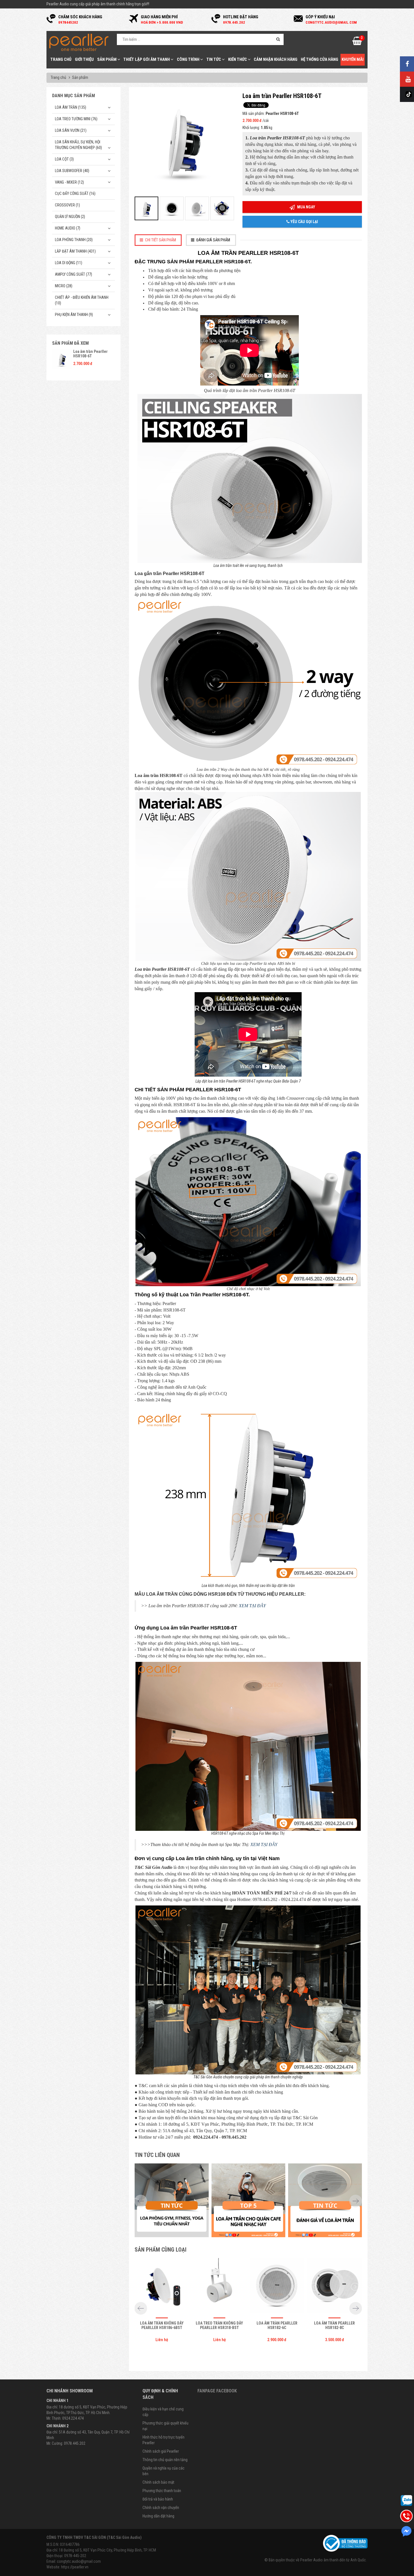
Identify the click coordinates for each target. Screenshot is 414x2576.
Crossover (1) (67, 205)
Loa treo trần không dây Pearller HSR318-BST (219, 2325)
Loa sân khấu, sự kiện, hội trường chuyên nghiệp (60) (78, 145)
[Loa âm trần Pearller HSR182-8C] (335, 2287)
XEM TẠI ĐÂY (252, 1606)
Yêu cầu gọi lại (304, 222)
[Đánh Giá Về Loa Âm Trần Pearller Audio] (325, 2200)
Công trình (189, 59)
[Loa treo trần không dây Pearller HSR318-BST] (219, 2287)
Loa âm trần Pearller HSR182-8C (334, 2325)
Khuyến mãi (353, 59)
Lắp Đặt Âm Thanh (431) (75, 251)
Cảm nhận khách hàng (276, 59)
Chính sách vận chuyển (161, 2508)
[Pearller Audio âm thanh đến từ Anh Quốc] (79, 42)
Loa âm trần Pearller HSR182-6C (277, 2325)
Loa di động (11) (69, 263)
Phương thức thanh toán (162, 2491)
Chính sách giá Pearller (161, 2451)
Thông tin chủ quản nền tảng (165, 2460)
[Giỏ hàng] (357, 43)
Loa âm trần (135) (71, 107)
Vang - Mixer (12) (69, 182)
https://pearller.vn (75, 2567)
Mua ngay (306, 207)
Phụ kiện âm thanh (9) (74, 315)
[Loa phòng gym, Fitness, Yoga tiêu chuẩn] (172, 2200)
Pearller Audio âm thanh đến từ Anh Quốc (333, 2560)
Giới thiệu (84, 59)
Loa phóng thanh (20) (74, 240)
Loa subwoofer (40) (72, 171)
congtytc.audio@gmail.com (79, 2561)
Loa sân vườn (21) (71, 130)
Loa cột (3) (64, 159)
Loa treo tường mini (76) (76, 119)
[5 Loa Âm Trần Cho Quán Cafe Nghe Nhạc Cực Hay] (249, 2200)
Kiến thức (238, 59)
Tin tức (214, 59)
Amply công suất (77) (74, 274)
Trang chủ (61, 59)
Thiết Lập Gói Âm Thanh (147, 59)
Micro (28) (64, 286)
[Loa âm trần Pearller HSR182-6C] (277, 2287)
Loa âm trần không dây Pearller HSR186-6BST (162, 2325)
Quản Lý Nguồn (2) (70, 217)
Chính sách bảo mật (158, 2482)
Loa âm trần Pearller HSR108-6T (90, 354)
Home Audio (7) (68, 228)
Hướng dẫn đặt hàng (158, 2516)
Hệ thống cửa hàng (320, 59)
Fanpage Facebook (217, 2391)
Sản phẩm (107, 59)
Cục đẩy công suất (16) (75, 193)
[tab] (158, 240)
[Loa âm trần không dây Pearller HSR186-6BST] (162, 2287)
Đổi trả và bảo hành (158, 2499)
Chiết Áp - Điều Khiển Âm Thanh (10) (82, 300)
